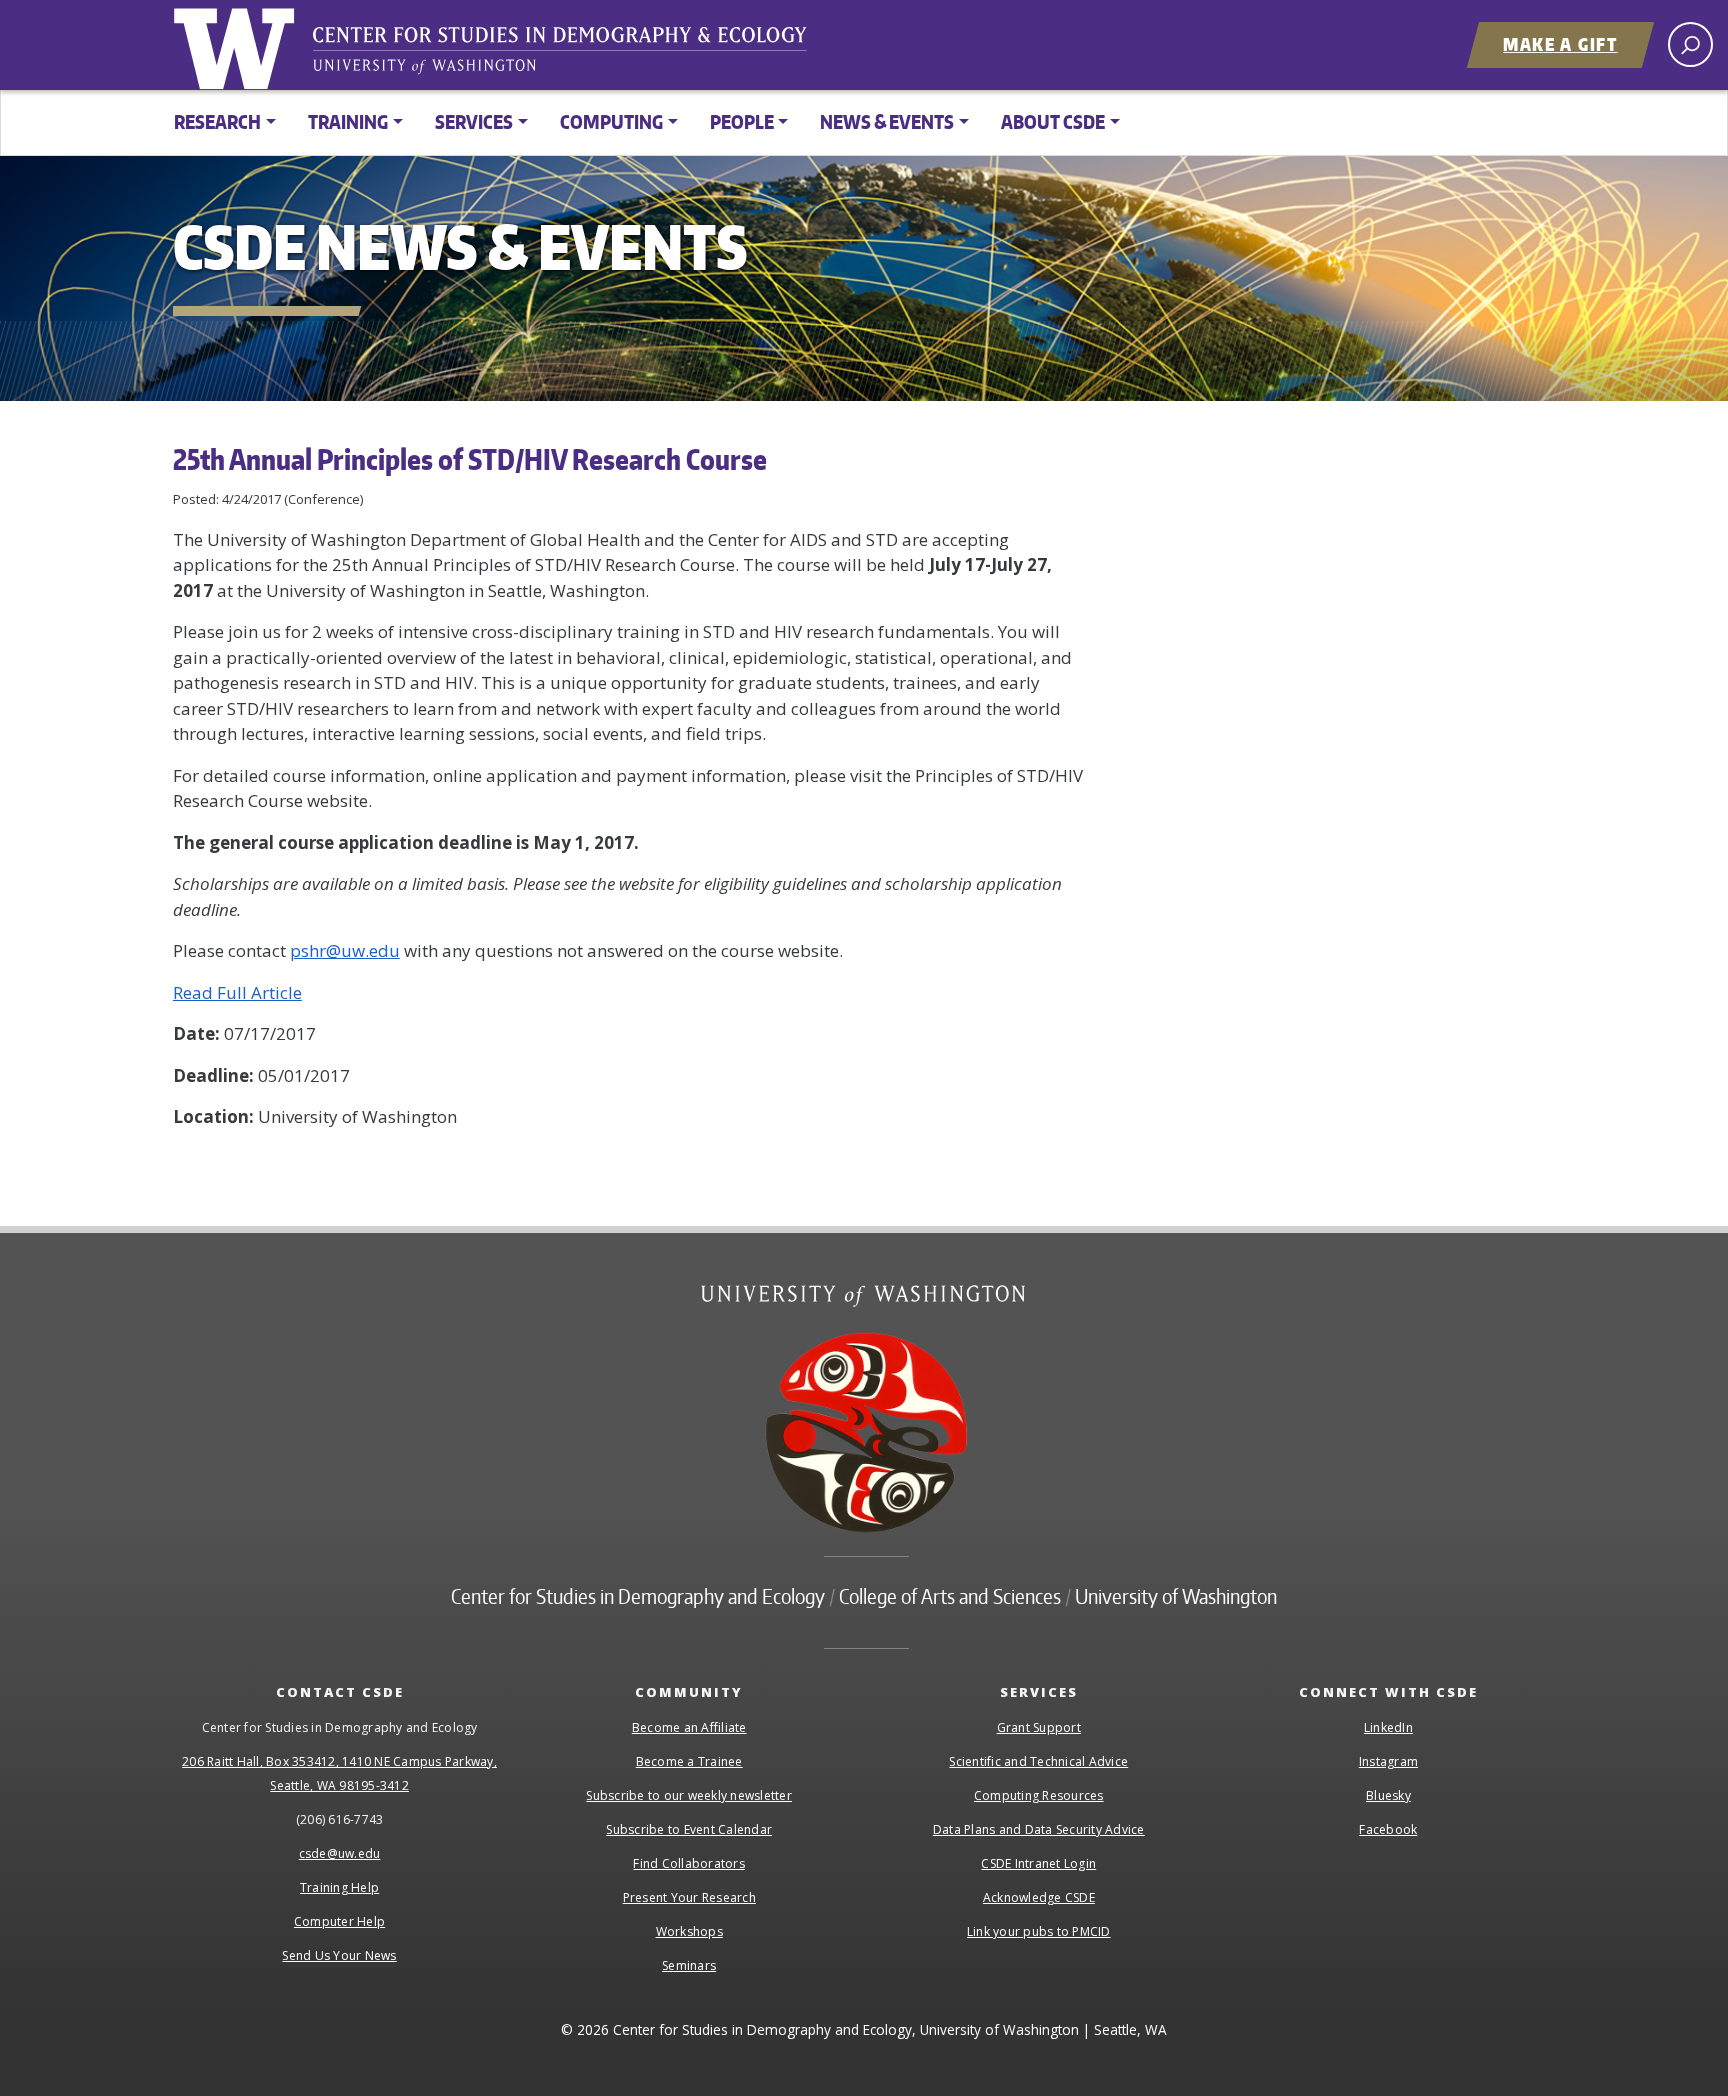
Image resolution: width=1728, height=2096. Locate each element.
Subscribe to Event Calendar (689, 1829)
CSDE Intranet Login (1038, 1863)
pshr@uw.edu (345, 950)
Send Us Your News (339, 1955)
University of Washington (238, 45)
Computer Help (339, 1921)
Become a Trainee (689, 1761)
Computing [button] (611, 121)
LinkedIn (1388, 1727)
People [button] (742, 121)
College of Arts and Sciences (950, 1596)
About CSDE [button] (1053, 121)
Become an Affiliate (689, 1727)
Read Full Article (237, 992)
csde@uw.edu (340, 1853)
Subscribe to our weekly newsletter (689, 1795)
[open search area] (1690, 44)
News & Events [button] (887, 121)
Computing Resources (1039, 1795)
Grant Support (1039, 1727)
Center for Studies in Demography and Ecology (573, 55)
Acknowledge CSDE (1039, 1897)
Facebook (1388, 1829)
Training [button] (348, 121)
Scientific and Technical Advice (1038, 1761)
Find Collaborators (689, 1863)
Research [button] (217, 121)
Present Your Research (689, 1897)
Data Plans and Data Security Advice (1039, 1829)
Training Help (339, 1887)
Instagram (1388, 1761)
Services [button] (474, 121)
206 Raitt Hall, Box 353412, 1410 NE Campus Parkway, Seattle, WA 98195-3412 (339, 1773)
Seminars (689, 1965)
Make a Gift (1560, 44)
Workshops (689, 1931)
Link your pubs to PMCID (1039, 1931)
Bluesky (1388, 1795)
